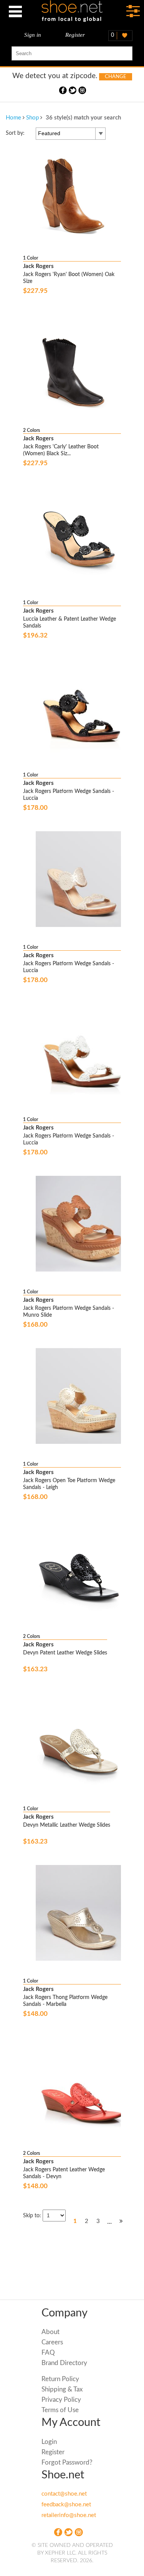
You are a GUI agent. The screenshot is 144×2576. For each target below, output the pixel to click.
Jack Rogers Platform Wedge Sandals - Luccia (69, 795)
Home (13, 118)
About (50, 2332)
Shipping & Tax (62, 2389)
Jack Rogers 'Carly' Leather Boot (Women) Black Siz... (61, 450)
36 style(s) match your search (83, 118)
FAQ (48, 2353)
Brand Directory (64, 2363)
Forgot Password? (67, 2462)
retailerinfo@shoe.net (69, 2515)
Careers (52, 2342)
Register (75, 35)
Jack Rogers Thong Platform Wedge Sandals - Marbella (65, 2001)
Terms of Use (60, 2410)
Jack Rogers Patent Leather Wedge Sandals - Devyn (64, 2173)
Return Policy (60, 2379)
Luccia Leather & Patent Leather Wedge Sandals (70, 623)
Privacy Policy (61, 2400)
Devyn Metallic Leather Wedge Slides (67, 1825)
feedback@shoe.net (66, 2505)
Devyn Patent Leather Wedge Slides (65, 1653)
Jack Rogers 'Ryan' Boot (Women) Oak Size (69, 278)
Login (49, 2442)
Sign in (33, 35)
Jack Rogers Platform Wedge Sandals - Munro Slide (69, 1312)
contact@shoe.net (64, 2494)
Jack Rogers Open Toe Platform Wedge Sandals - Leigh (69, 1484)
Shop (32, 118)
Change (116, 77)
